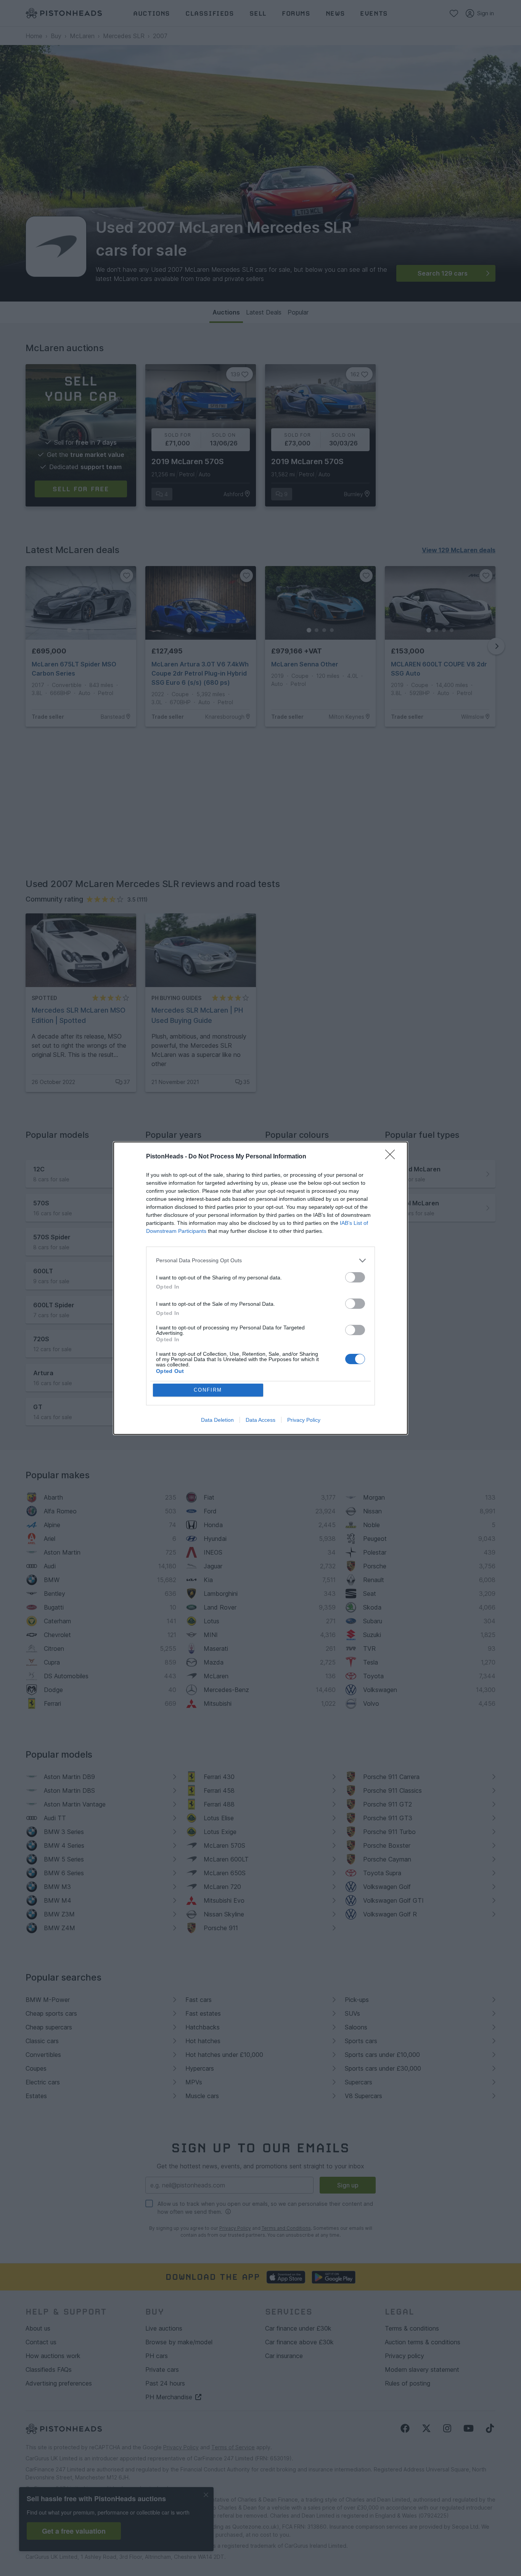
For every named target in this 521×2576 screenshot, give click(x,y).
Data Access (260, 1420)
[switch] (355, 1277)
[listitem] (260, 1261)
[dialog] (260, 1288)
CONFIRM (208, 1390)
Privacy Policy (304, 1420)
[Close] (392, 1157)
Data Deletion (217, 1420)
